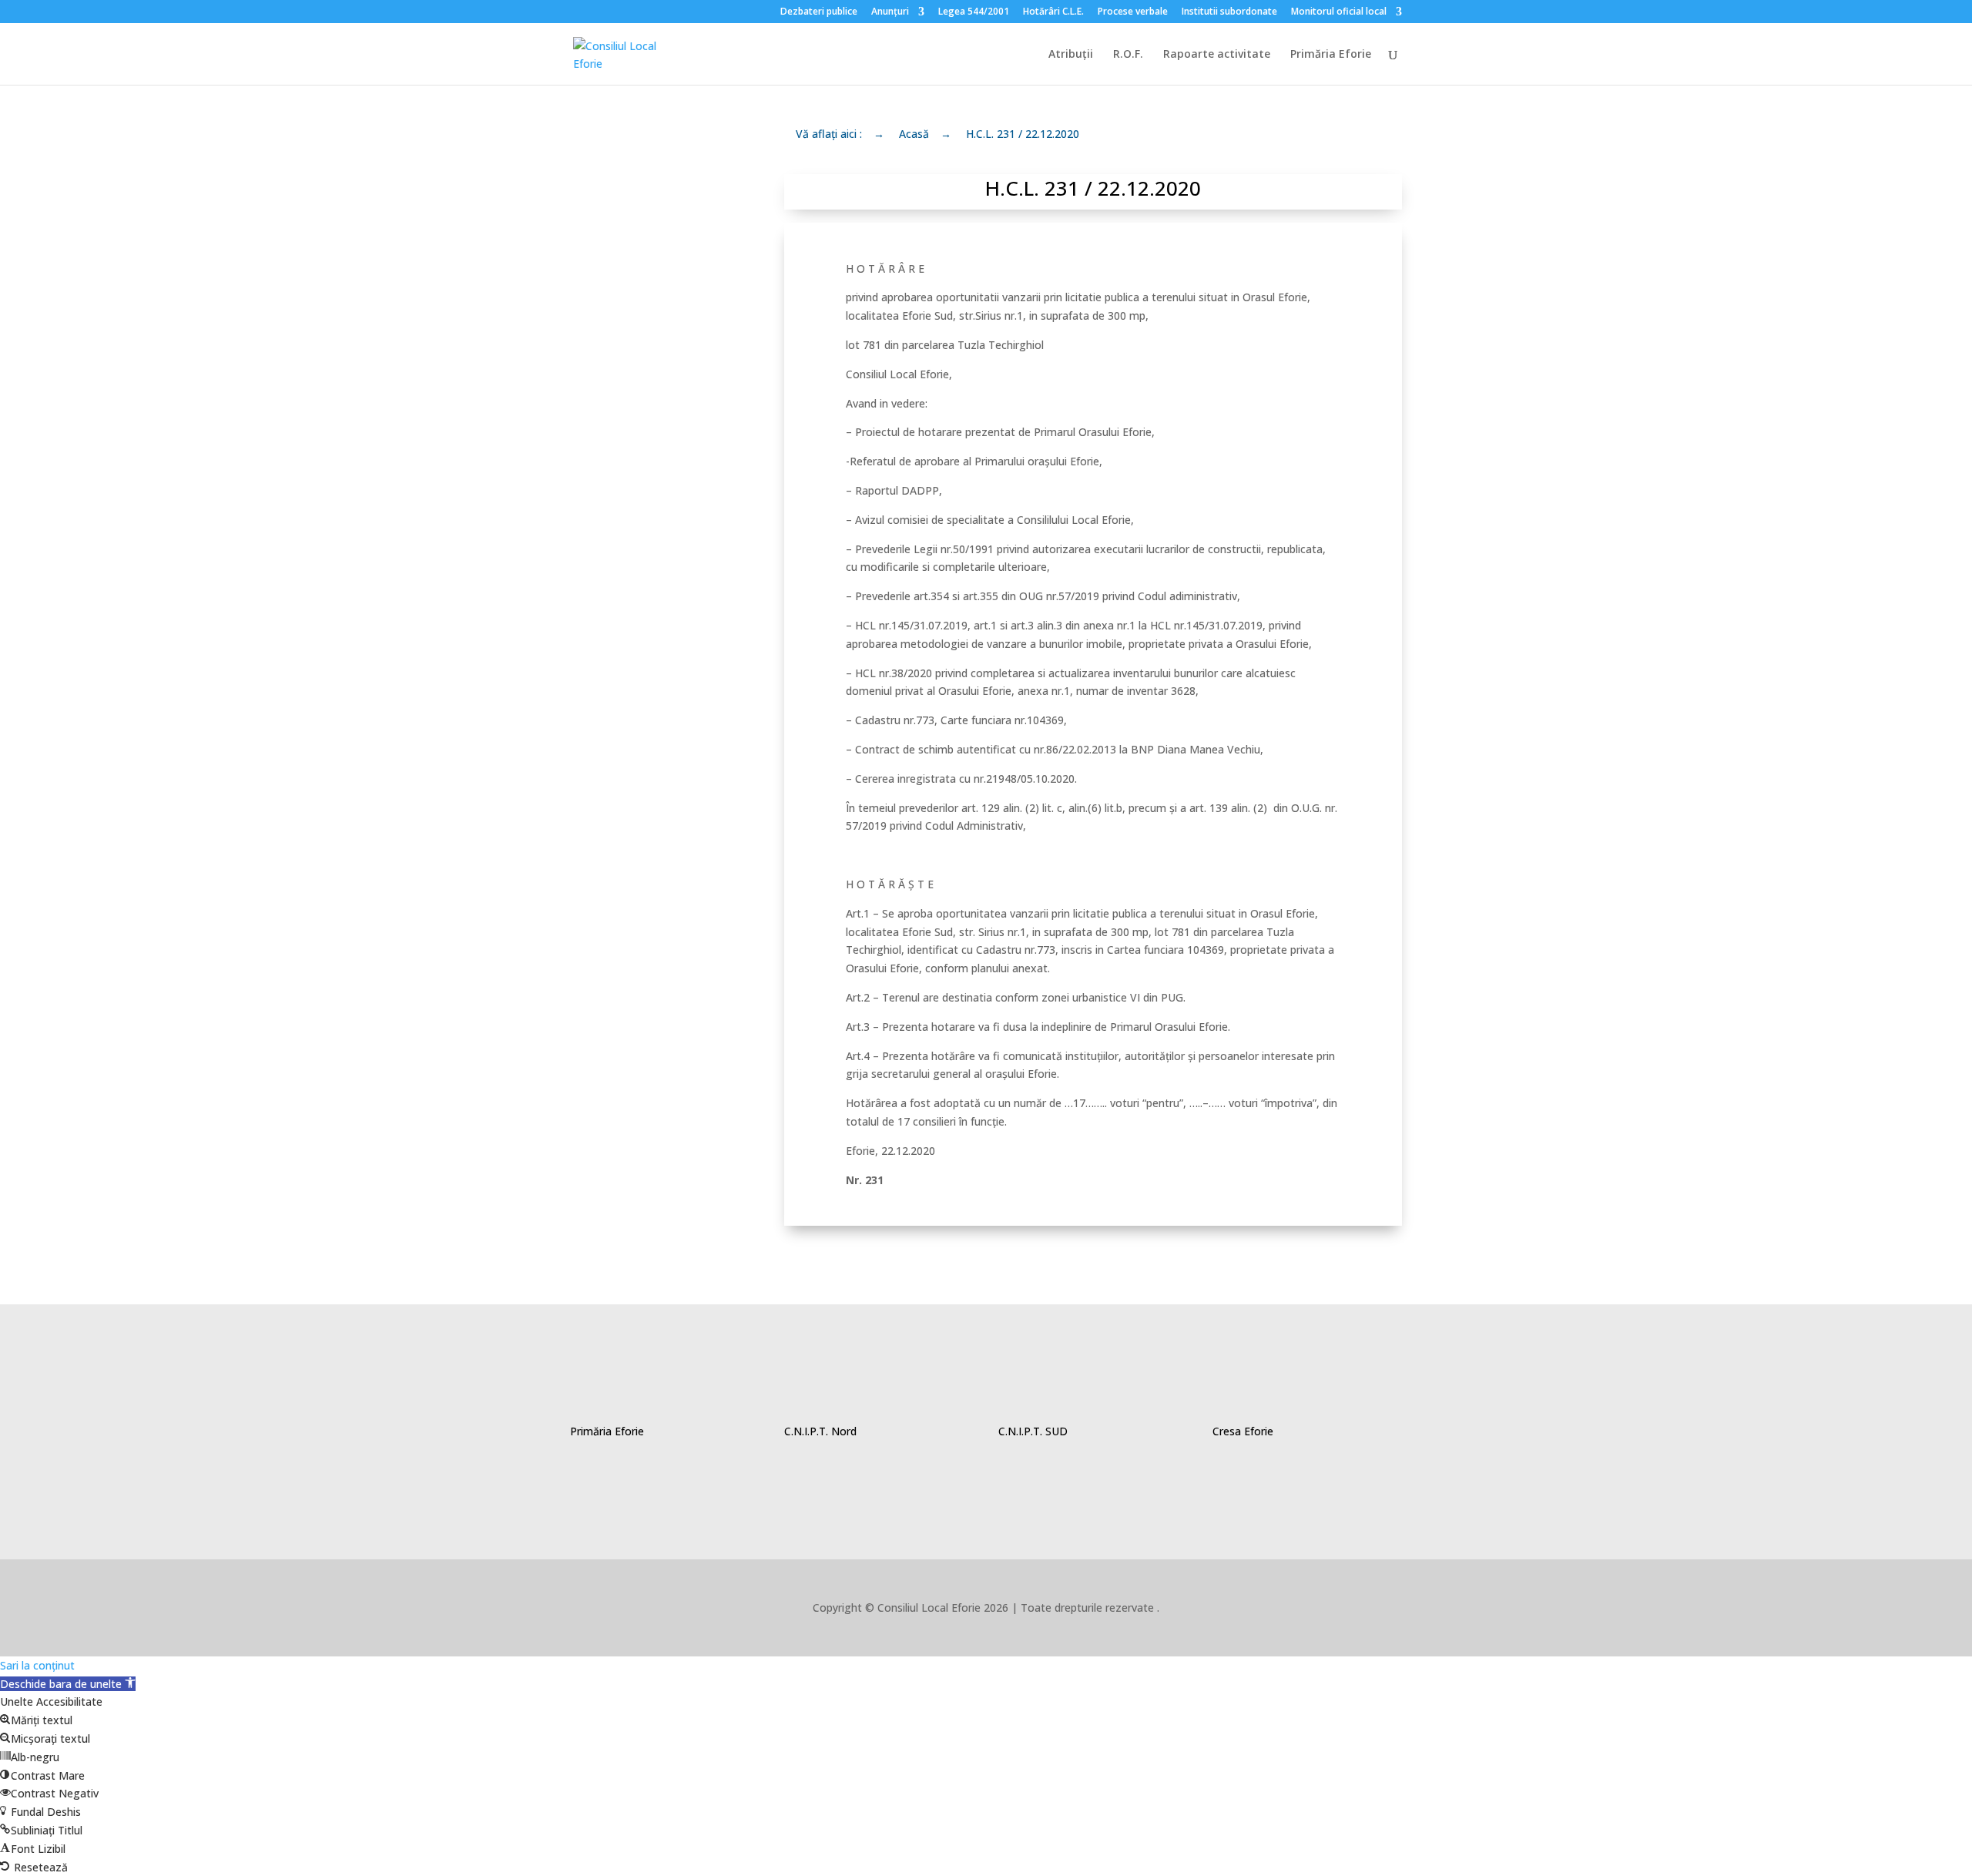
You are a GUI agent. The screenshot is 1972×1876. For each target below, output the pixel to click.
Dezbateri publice (819, 12)
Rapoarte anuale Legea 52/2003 (645, 711)
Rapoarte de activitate (628, 282)
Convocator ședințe (625, 1007)
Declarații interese (651, 483)
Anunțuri (890, 12)
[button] (68, 1684)
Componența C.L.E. (651, 214)
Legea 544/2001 (974, 12)
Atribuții (1071, 55)
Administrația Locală (635, 550)
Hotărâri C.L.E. (1053, 12)
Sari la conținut (37, 1665)
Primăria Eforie (1331, 55)
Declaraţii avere (641, 429)
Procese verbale (1133, 12)
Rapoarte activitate (1217, 55)
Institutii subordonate (1229, 12)
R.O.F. (1128, 55)
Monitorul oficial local (1339, 12)
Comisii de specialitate (627, 631)
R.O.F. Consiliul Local (636, 362)
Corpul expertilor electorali (636, 151)
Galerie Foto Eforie (652, 832)
